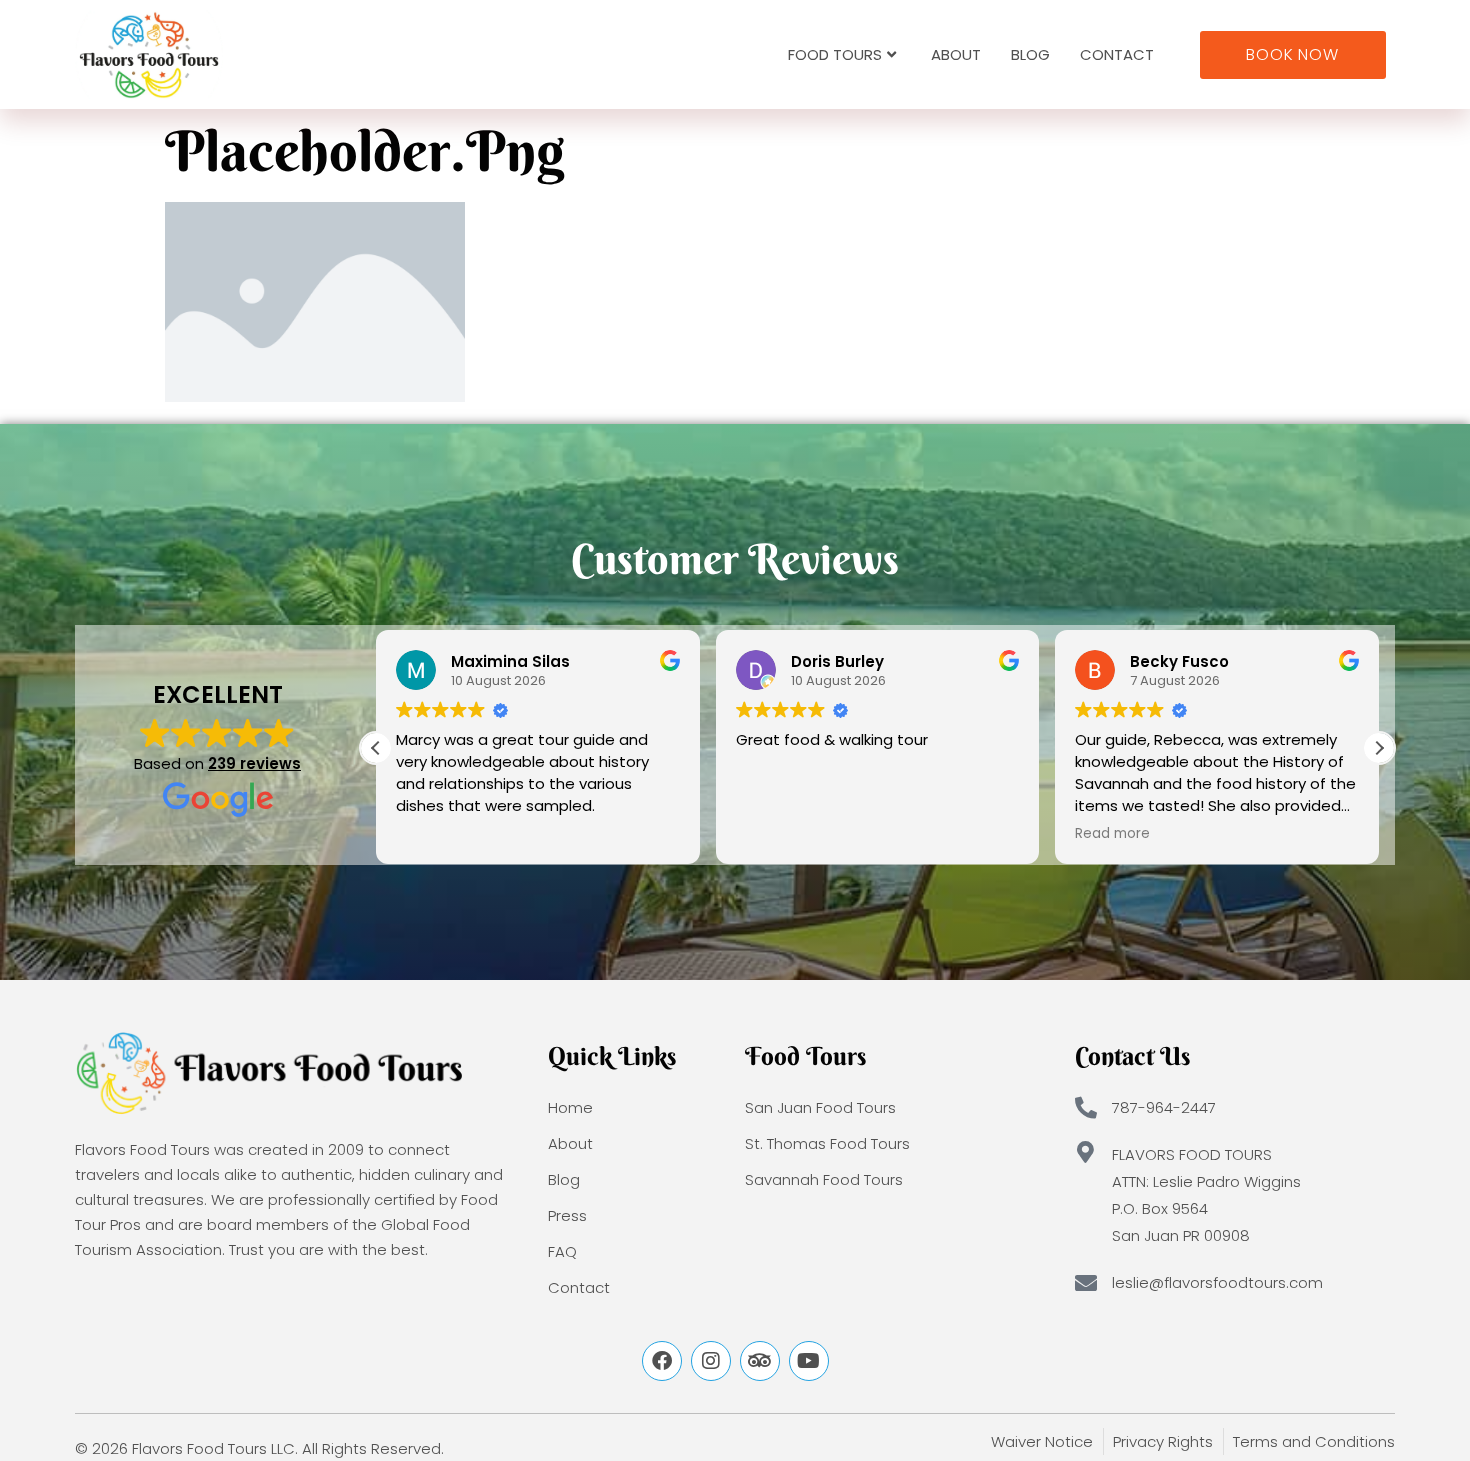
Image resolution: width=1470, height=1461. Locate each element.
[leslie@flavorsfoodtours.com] (1086, 1283)
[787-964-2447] (1086, 1108)
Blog (1030, 54)
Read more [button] (1112, 834)
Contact (1117, 54)
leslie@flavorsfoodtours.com (1217, 1282)
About (956, 54)
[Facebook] (662, 1361)
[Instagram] (711, 1361)
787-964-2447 (1164, 1107)
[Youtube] (809, 1361)
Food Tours (835, 54)
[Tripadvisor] (760, 1361)
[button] (1379, 748)
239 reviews (254, 763)
